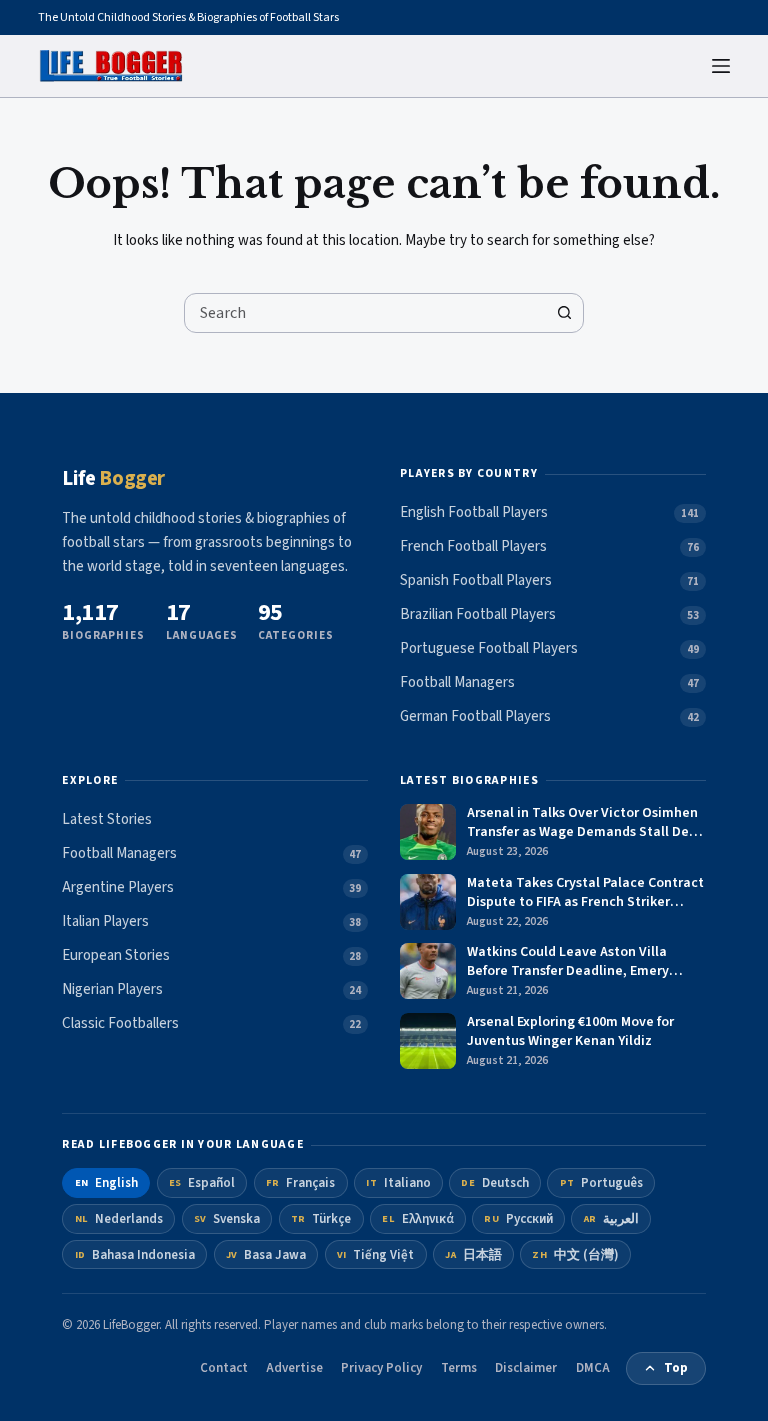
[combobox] (365, 313)
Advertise (294, 1368)
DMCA (593, 1368)
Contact (224, 1368)
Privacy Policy (381, 1368)
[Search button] (564, 313)
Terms (459, 1368)
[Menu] (721, 66)
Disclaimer (526, 1368)
